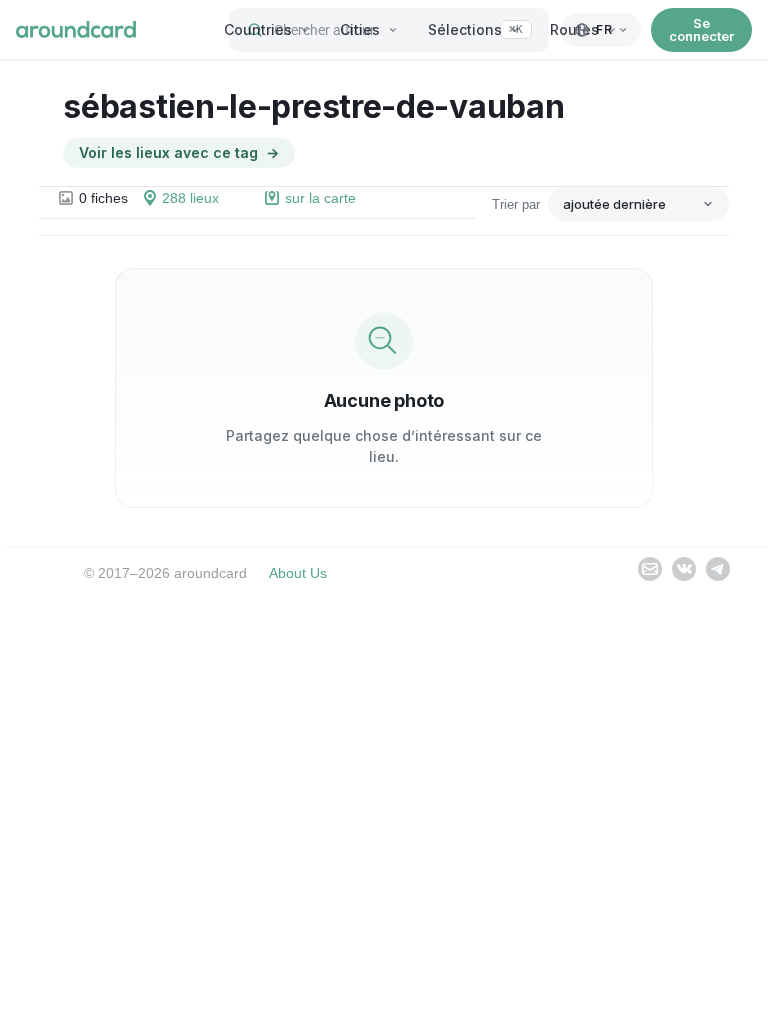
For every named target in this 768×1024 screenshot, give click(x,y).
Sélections (465, 29)
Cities (360, 29)
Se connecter (701, 29)
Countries (258, 29)
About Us (298, 573)
